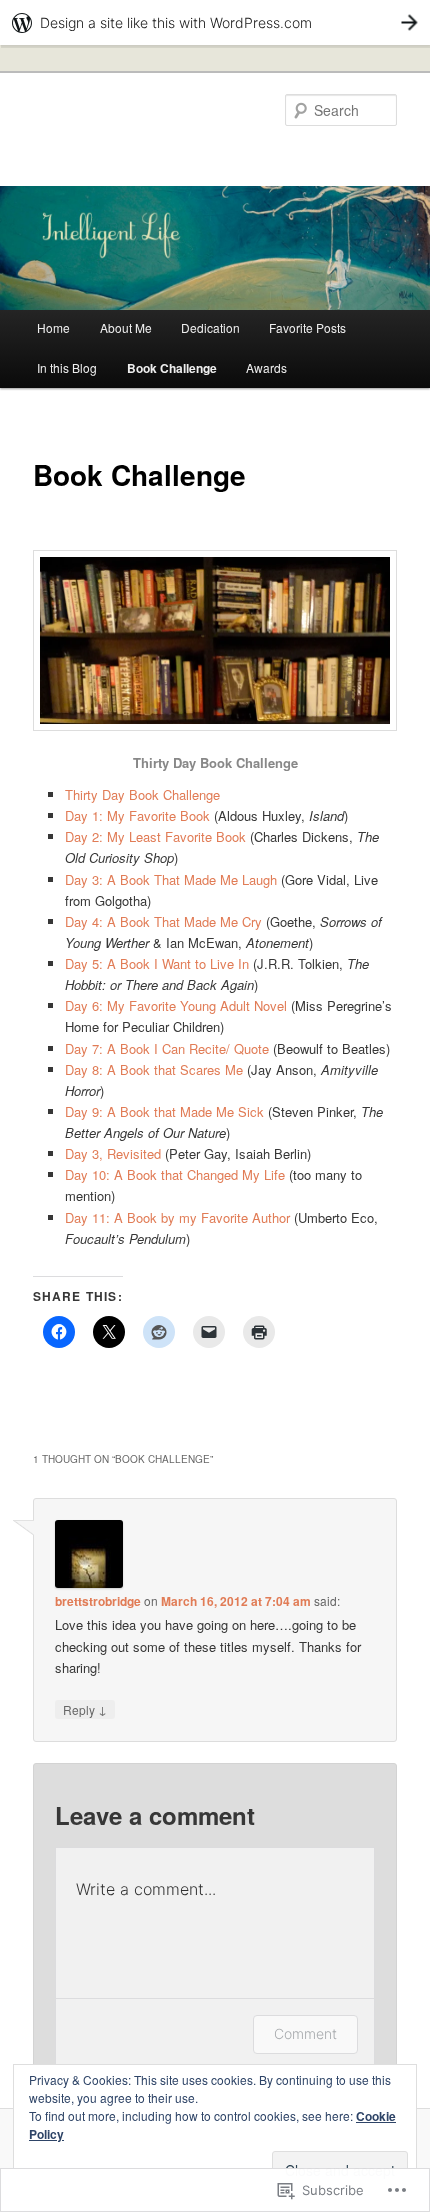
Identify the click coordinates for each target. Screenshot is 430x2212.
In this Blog (67, 367)
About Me (126, 327)
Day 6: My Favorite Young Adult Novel (178, 1005)
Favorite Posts (307, 327)
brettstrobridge (98, 1601)
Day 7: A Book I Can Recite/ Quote (167, 1048)
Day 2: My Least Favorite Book (155, 836)
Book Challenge (172, 368)
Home (53, 327)
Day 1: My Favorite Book (137, 815)
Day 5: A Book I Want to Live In (157, 963)
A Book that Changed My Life (197, 1174)
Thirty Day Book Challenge (142, 794)
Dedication (210, 327)
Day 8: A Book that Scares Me (154, 1069)
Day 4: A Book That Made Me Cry (163, 921)
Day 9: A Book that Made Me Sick (164, 1111)
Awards (266, 367)
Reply (85, 1709)
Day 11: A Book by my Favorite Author (177, 1217)
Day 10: (87, 1174)
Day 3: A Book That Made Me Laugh (171, 879)
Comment (305, 2033)
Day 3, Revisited (113, 1153)
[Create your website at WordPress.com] (215, 22)
